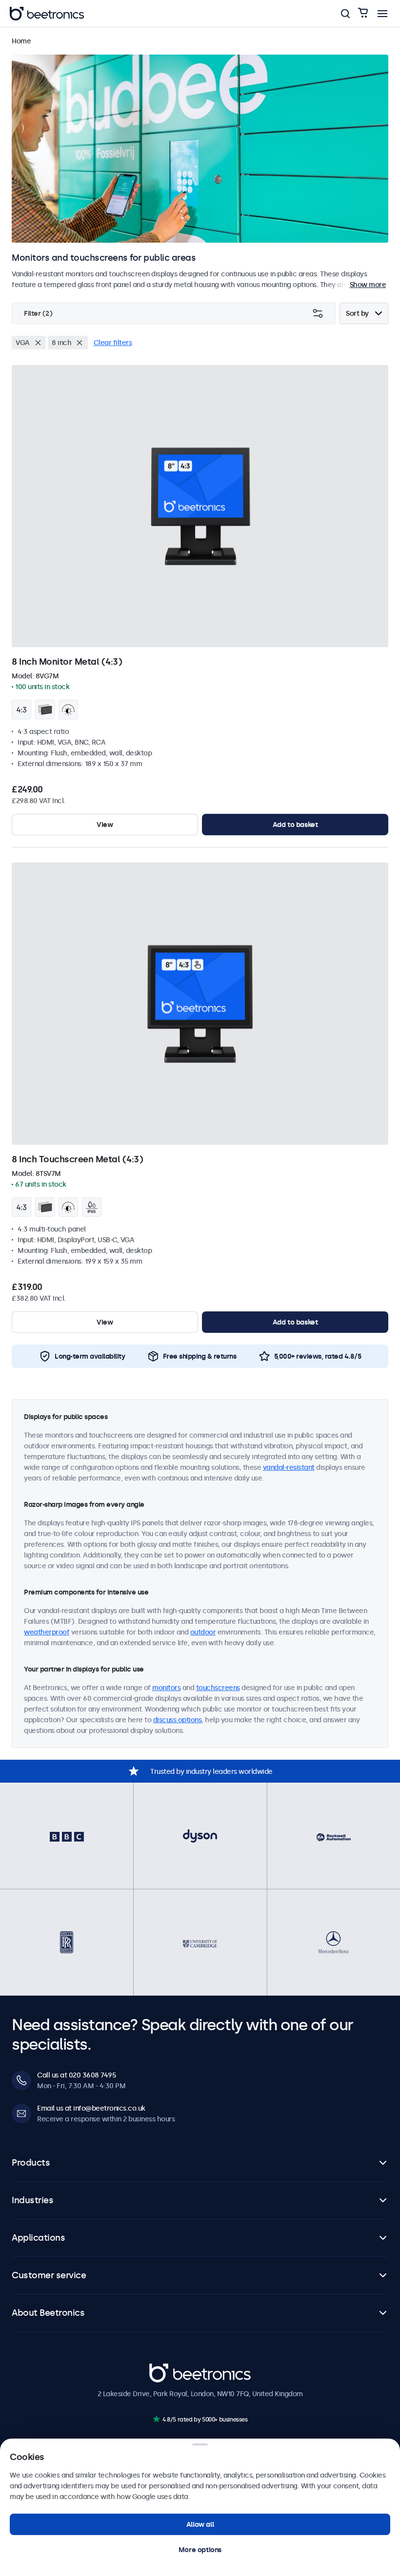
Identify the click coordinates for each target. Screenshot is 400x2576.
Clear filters (113, 343)
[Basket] (363, 13)
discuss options (178, 1720)
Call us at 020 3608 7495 (76, 2075)
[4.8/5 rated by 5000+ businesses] (156, 2419)
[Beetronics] (47, 14)
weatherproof (47, 1632)
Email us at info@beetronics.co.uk (91, 2108)
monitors (166, 1688)
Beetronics (167, 2368)
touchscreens (218, 1688)
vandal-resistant (289, 1467)
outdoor (203, 1632)
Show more (368, 285)
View (105, 825)
